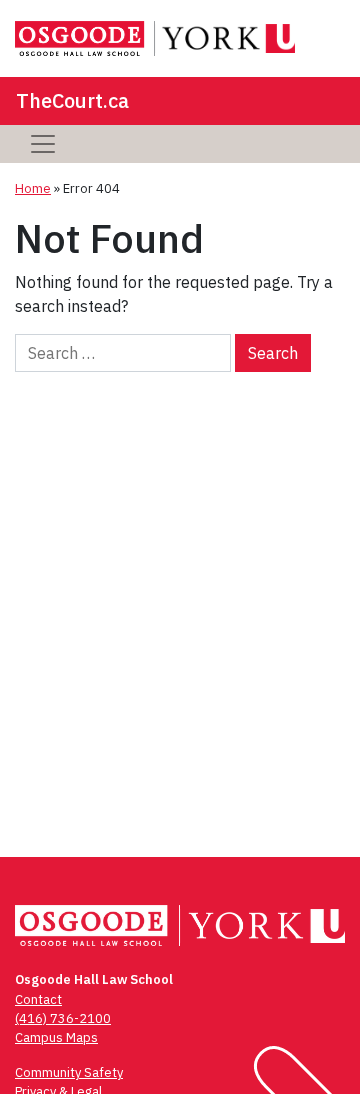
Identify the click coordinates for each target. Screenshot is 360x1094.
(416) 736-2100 (63, 1018)
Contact (38, 999)
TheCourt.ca (72, 100)
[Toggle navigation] (43, 144)
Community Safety (69, 1072)
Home (33, 188)
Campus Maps (56, 1037)
